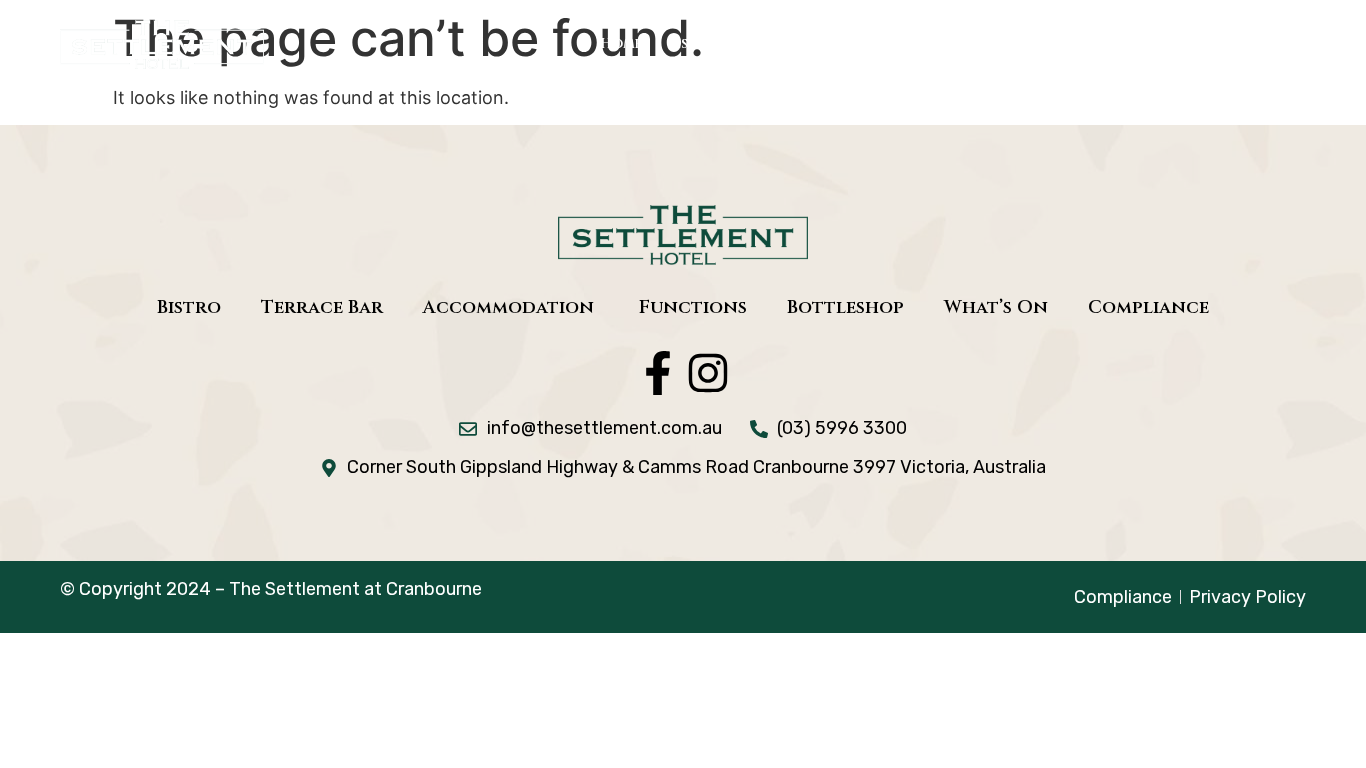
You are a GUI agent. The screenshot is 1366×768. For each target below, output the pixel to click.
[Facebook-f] (658, 373)
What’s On (1269, 44)
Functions (1055, 44)
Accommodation (924, 44)
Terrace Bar (787, 44)
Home (621, 44)
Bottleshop (1163, 44)
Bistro (692, 44)
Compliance (1148, 307)
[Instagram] (708, 373)
